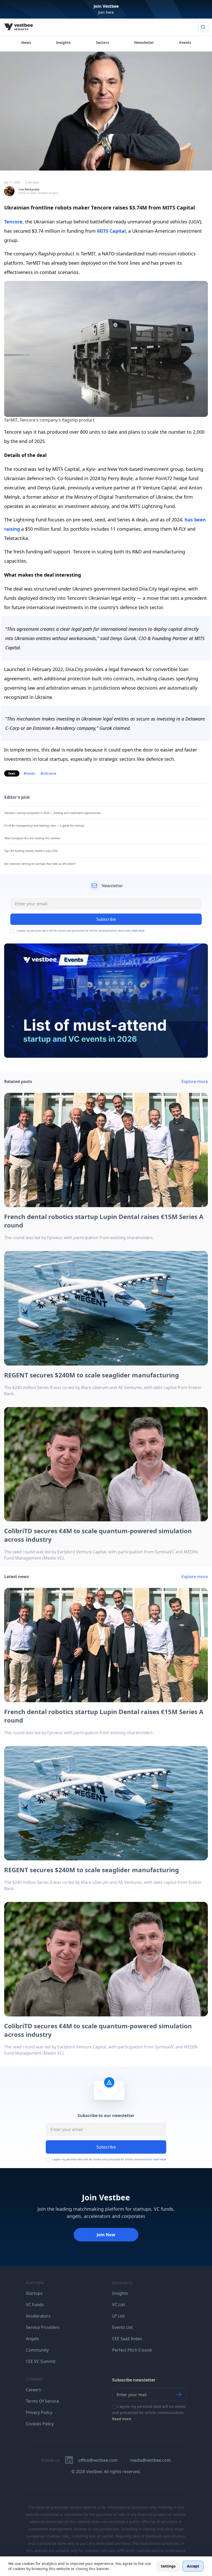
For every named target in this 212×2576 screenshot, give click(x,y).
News (26, 42)
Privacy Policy (39, 2412)
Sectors (103, 42)
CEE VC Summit (41, 2361)
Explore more (195, 1081)
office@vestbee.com (98, 2460)
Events (185, 42)
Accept (193, 2566)
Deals (12, 773)
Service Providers (43, 2327)
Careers (33, 2390)
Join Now (106, 2235)
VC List (119, 2305)
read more (138, 931)
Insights (63, 42)
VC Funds (35, 2305)
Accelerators (38, 2316)
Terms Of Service (42, 2401)
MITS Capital (111, 231)
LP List (118, 2316)
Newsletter (144, 42)
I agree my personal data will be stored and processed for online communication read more (81, 931)
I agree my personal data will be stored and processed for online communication (109, 2159)
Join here (106, 12)
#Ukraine (48, 773)
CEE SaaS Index (127, 2339)
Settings (168, 2566)
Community (37, 2350)
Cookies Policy (40, 2424)
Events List (123, 2327)
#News (29, 773)
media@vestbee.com (150, 2460)
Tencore (13, 222)
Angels (32, 2339)
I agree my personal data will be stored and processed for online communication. (149, 2413)
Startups (34, 2293)
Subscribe (106, 2147)
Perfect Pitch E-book (132, 2350)
